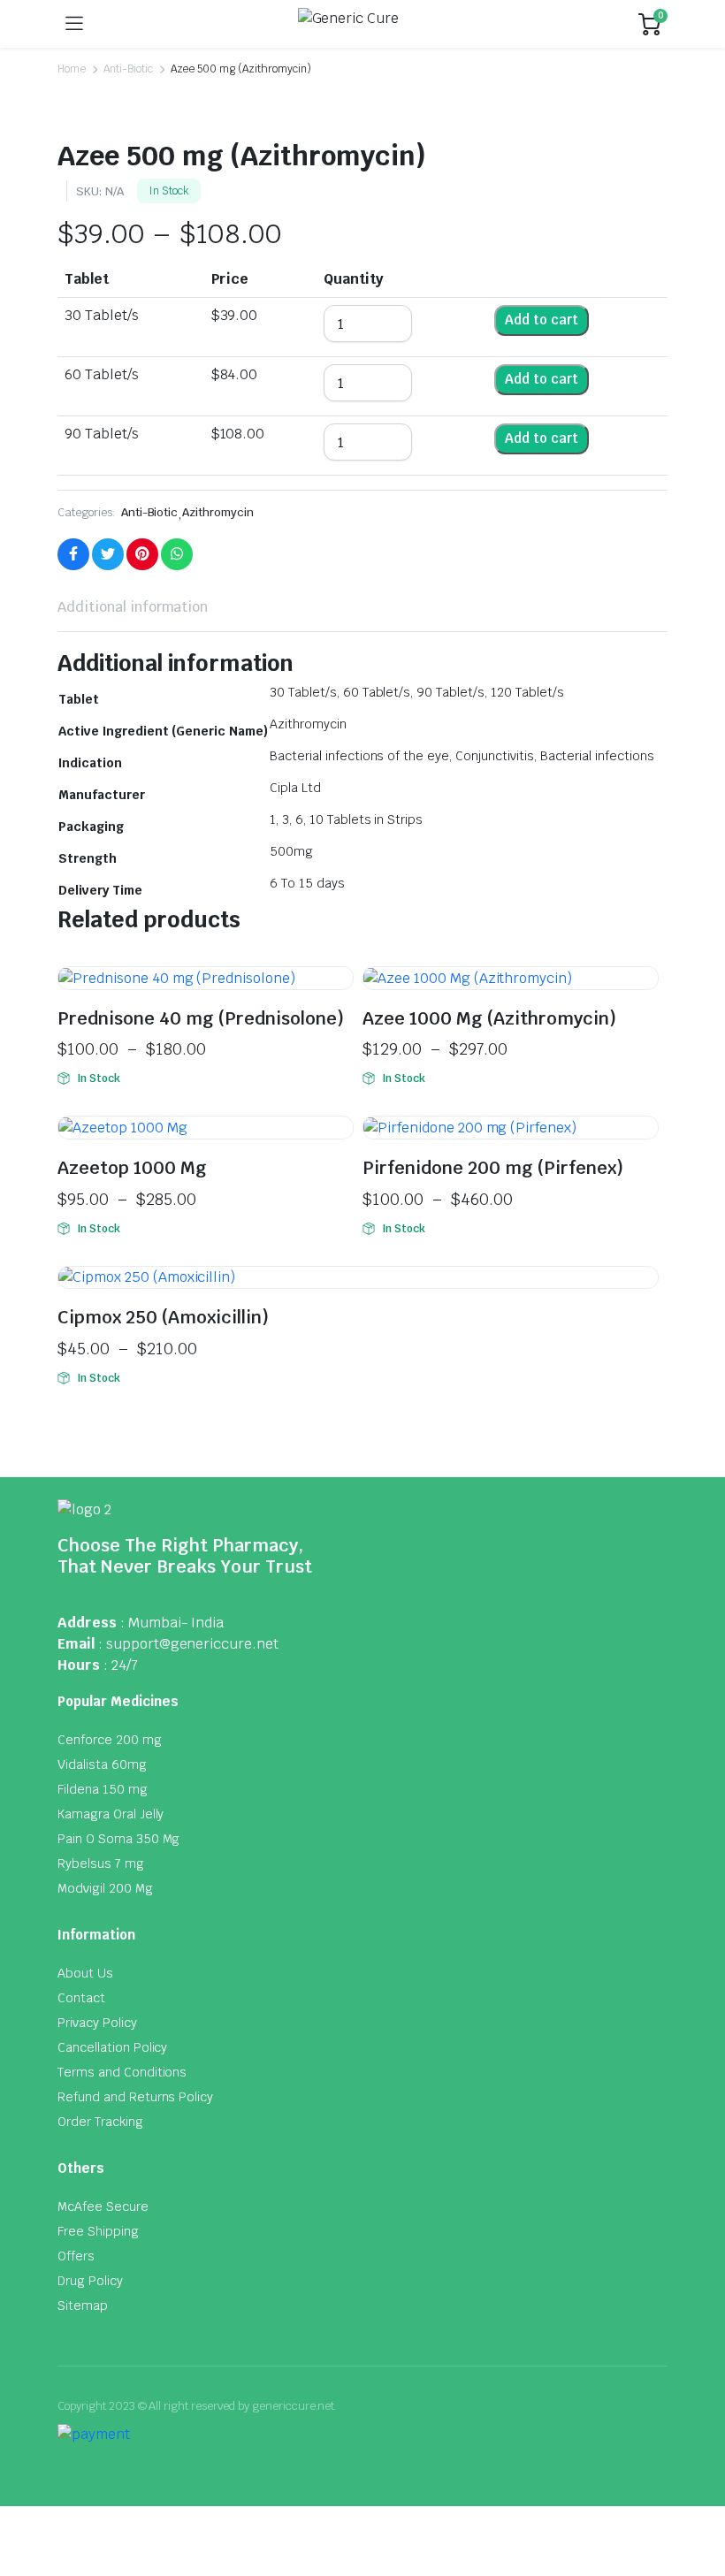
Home (72, 69)
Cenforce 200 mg (110, 1740)
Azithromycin (218, 512)
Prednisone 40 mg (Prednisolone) (201, 1018)
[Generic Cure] (361, 24)
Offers (76, 2256)
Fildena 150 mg (103, 1789)
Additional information (133, 607)
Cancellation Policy (112, 2047)
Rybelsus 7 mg (101, 1863)
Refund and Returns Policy (135, 2097)
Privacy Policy (97, 2023)
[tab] (133, 607)
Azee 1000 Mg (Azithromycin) (489, 1018)
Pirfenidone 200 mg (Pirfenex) (493, 1168)
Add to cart (542, 320)
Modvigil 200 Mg (105, 1888)
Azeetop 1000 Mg (132, 1168)
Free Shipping (98, 2231)
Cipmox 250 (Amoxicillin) (163, 1317)
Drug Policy (90, 2281)
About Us (85, 1973)
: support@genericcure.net (188, 1644)
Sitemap (83, 2305)
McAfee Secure (103, 2206)
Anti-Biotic (128, 69)
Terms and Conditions (122, 2072)
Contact (81, 1998)
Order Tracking (100, 2122)
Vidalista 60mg (102, 1764)
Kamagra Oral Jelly (111, 1814)
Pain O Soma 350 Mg (118, 1839)
